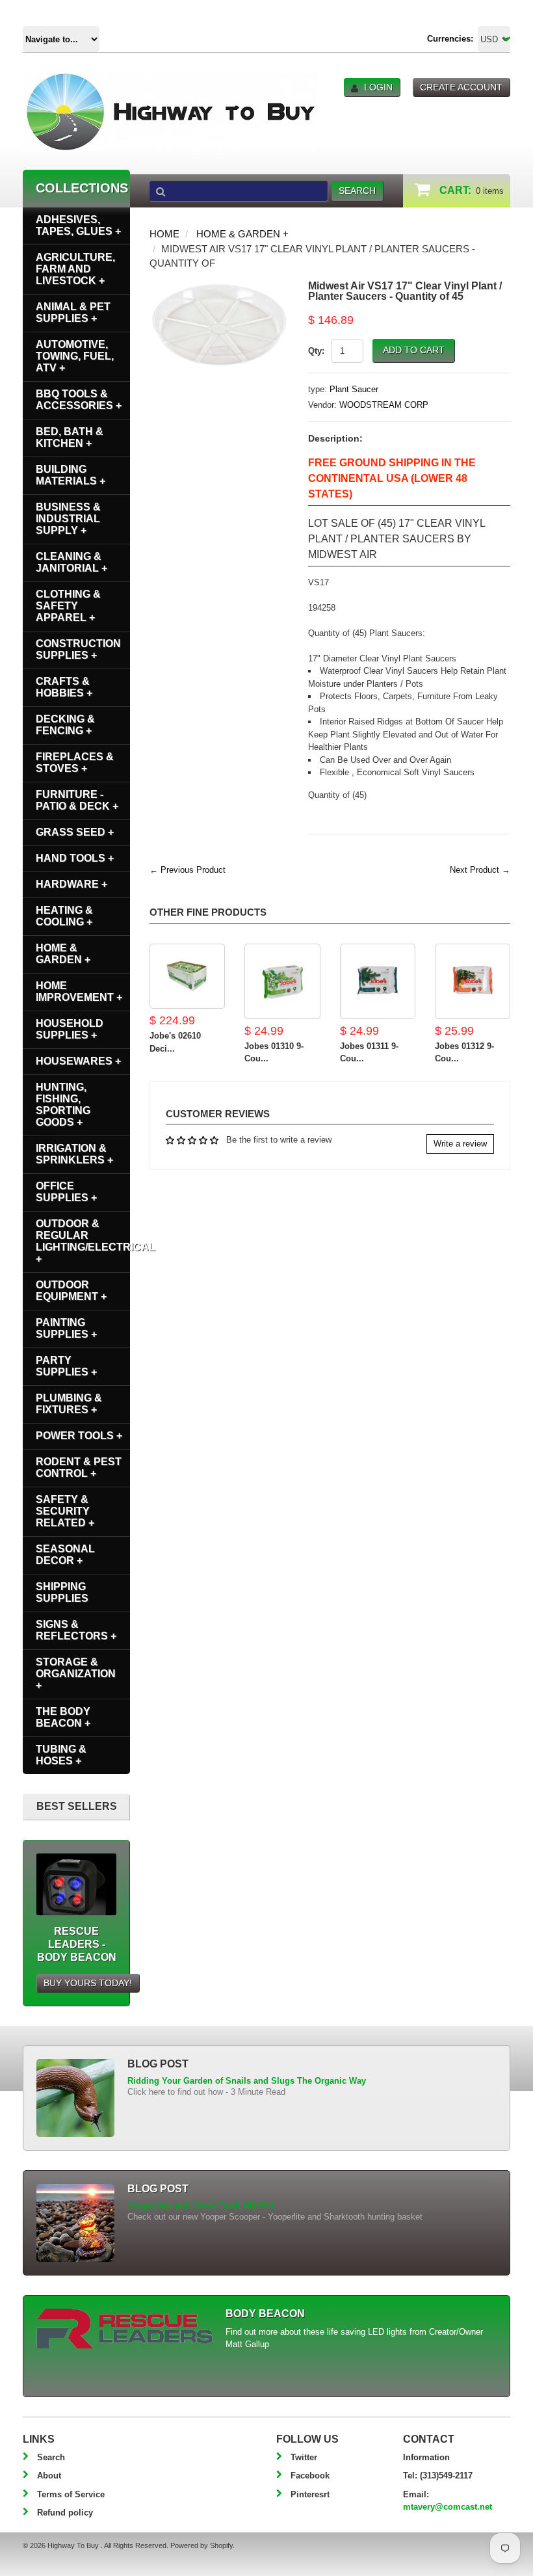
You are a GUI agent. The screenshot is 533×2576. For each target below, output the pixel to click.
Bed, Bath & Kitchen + (70, 437)
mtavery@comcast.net (448, 2507)
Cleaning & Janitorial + (71, 562)
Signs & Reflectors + (76, 1630)
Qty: (316, 351)
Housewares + (78, 1061)
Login (378, 87)
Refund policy (65, 2513)
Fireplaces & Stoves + (75, 763)
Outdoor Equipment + (71, 1291)
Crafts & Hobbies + (64, 687)
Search (51, 2457)
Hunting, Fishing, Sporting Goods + (63, 1105)
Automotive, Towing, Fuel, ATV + (75, 356)
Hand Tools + (75, 858)
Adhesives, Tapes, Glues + (78, 225)
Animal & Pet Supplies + (73, 312)
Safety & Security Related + (65, 1511)
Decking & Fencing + (65, 725)
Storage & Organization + (76, 1674)
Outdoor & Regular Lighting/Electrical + (83, 1241)
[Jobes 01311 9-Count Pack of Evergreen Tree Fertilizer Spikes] (378, 981)
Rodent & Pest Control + (79, 1467)
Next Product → (480, 870)
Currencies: (450, 39)
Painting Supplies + (66, 1328)
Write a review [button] (460, 1144)
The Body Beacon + (63, 1717)
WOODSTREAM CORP (384, 405)
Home (164, 234)
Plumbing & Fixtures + (69, 1404)
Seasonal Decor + (65, 1555)
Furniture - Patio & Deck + (77, 800)
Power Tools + (79, 1436)
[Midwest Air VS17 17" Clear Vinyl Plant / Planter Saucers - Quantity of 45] (219, 287)
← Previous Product (188, 870)
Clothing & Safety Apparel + (68, 606)
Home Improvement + (79, 991)
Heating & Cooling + (64, 916)
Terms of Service (71, 2494)
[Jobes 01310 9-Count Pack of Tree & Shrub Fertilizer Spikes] (282, 981)
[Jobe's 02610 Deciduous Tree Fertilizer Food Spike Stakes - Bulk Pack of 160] (187, 976)
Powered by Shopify (201, 2545)
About (49, 2476)
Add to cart (414, 350)
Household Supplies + (70, 1029)
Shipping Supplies (62, 1592)
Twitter (304, 2457)
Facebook (310, 2476)
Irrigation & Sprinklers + (74, 1154)
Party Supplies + (66, 1366)
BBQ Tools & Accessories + (79, 400)
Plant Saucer (354, 389)
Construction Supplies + (78, 649)
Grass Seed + (75, 832)
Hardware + (71, 884)
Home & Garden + (242, 234)
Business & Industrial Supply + (68, 519)
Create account (461, 87)
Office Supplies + (66, 1192)
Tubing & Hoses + (61, 1755)
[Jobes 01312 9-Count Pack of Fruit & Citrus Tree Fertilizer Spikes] (473, 981)
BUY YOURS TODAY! (88, 1983)
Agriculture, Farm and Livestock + (75, 269)
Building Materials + (71, 475)
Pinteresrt (310, 2494)
